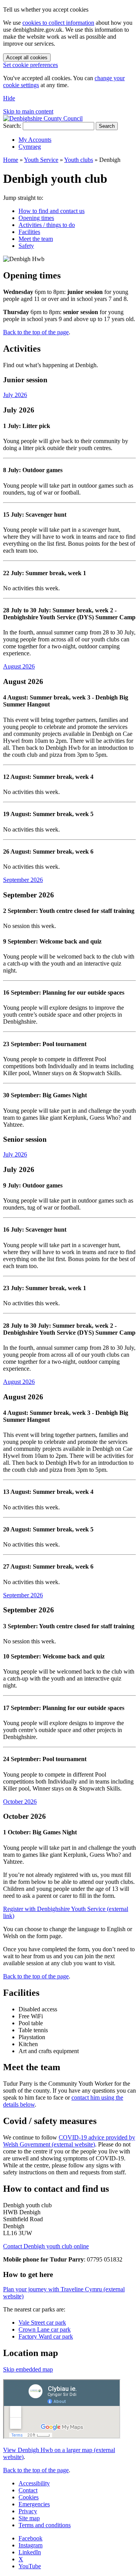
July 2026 (15, 395)
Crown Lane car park (45, 2329)
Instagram (31, 2545)
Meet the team (36, 239)
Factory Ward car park (46, 2336)
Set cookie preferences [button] (31, 65)
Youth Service (41, 160)
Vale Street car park (42, 2323)
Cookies (29, 2497)
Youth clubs (79, 160)
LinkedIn (30, 2552)
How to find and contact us (52, 211)
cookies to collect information (58, 23)
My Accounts (35, 140)
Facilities (29, 232)
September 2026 (23, 880)
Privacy (28, 2511)
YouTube (30, 2566)
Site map (29, 2518)
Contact (28, 2490)
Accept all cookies (27, 58)
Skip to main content (28, 111)
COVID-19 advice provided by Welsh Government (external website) (69, 2141)
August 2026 (19, 666)
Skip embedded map (28, 2369)
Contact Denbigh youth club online (46, 2246)
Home (11, 160)
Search (107, 126)
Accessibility (34, 2483)
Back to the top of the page (36, 332)
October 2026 (20, 1802)
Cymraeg (30, 147)
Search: (12, 126)
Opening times (36, 218)
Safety (26, 246)
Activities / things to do (47, 225)
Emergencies (34, 2504)
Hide (9, 98)
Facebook (31, 2538)
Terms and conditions (45, 2525)
